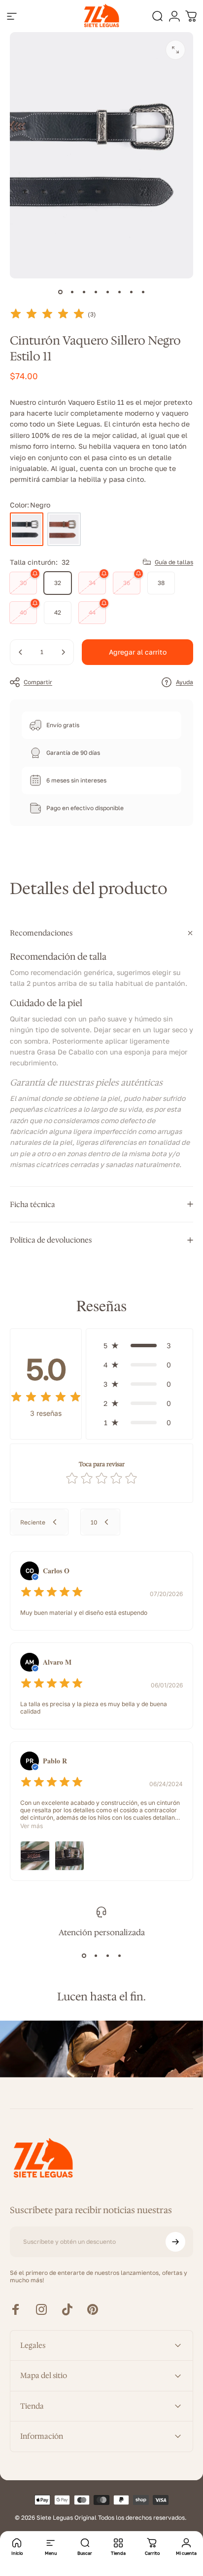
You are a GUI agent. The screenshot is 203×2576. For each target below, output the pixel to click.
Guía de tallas (174, 562)
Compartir (38, 682)
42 (58, 612)
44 (92, 612)
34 (92, 583)
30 (23, 583)
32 (58, 583)
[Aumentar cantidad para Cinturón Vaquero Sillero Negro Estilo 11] (63, 652)
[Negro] (27, 529)
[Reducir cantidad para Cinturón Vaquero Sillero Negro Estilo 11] (21, 652)
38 (161, 583)
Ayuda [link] (185, 682)
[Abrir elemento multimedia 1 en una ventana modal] (175, 50)
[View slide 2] (96, 1955)
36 (127, 583)
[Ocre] (64, 529)
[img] (47, 314)
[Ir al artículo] (60, 292)
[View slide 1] (84, 1955)
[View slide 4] (119, 1955)
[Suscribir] (175, 2242)
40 (23, 612)
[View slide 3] (107, 1955)
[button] (139, 1346)
